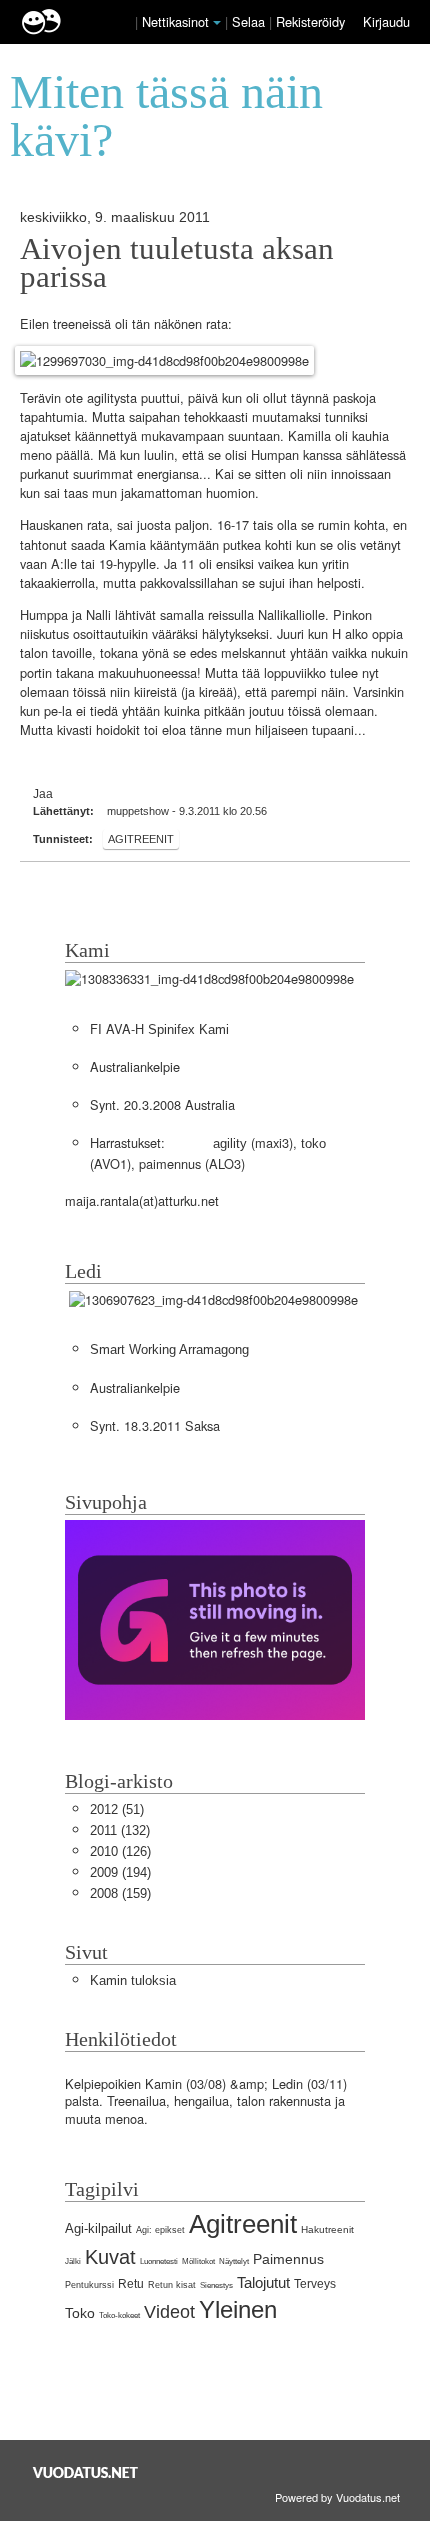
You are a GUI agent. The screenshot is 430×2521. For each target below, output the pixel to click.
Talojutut (263, 2282)
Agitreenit (141, 839)
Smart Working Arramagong (169, 1349)
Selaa (250, 21)
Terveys (315, 2284)
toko (313, 1143)
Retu (131, 2284)
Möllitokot (198, 2261)
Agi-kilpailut (98, 2228)
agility (230, 1143)
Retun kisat (172, 2285)
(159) (120, 1893)
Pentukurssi (89, 2285)
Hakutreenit (327, 2229)
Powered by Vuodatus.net (337, 2497)
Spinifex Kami (188, 1029)
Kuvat (110, 2256)
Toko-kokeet (119, 2315)
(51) (117, 1809)
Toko (80, 2313)
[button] (217, 23)
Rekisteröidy (310, 21)
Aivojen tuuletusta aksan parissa (177, 263)
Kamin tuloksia (133, 1980)
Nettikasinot (175, 21)
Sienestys (216, 2285)
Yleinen (238, 2309)
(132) (120, 1830)
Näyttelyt (234, 2261)
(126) (120, 1851)
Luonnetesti (159, 2261)
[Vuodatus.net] (86, 2472)
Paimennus (288, 2259)
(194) (120, 1872)
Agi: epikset (160, 2230)
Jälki (73, 2261)
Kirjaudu (386, 21)
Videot (169, 2312)
